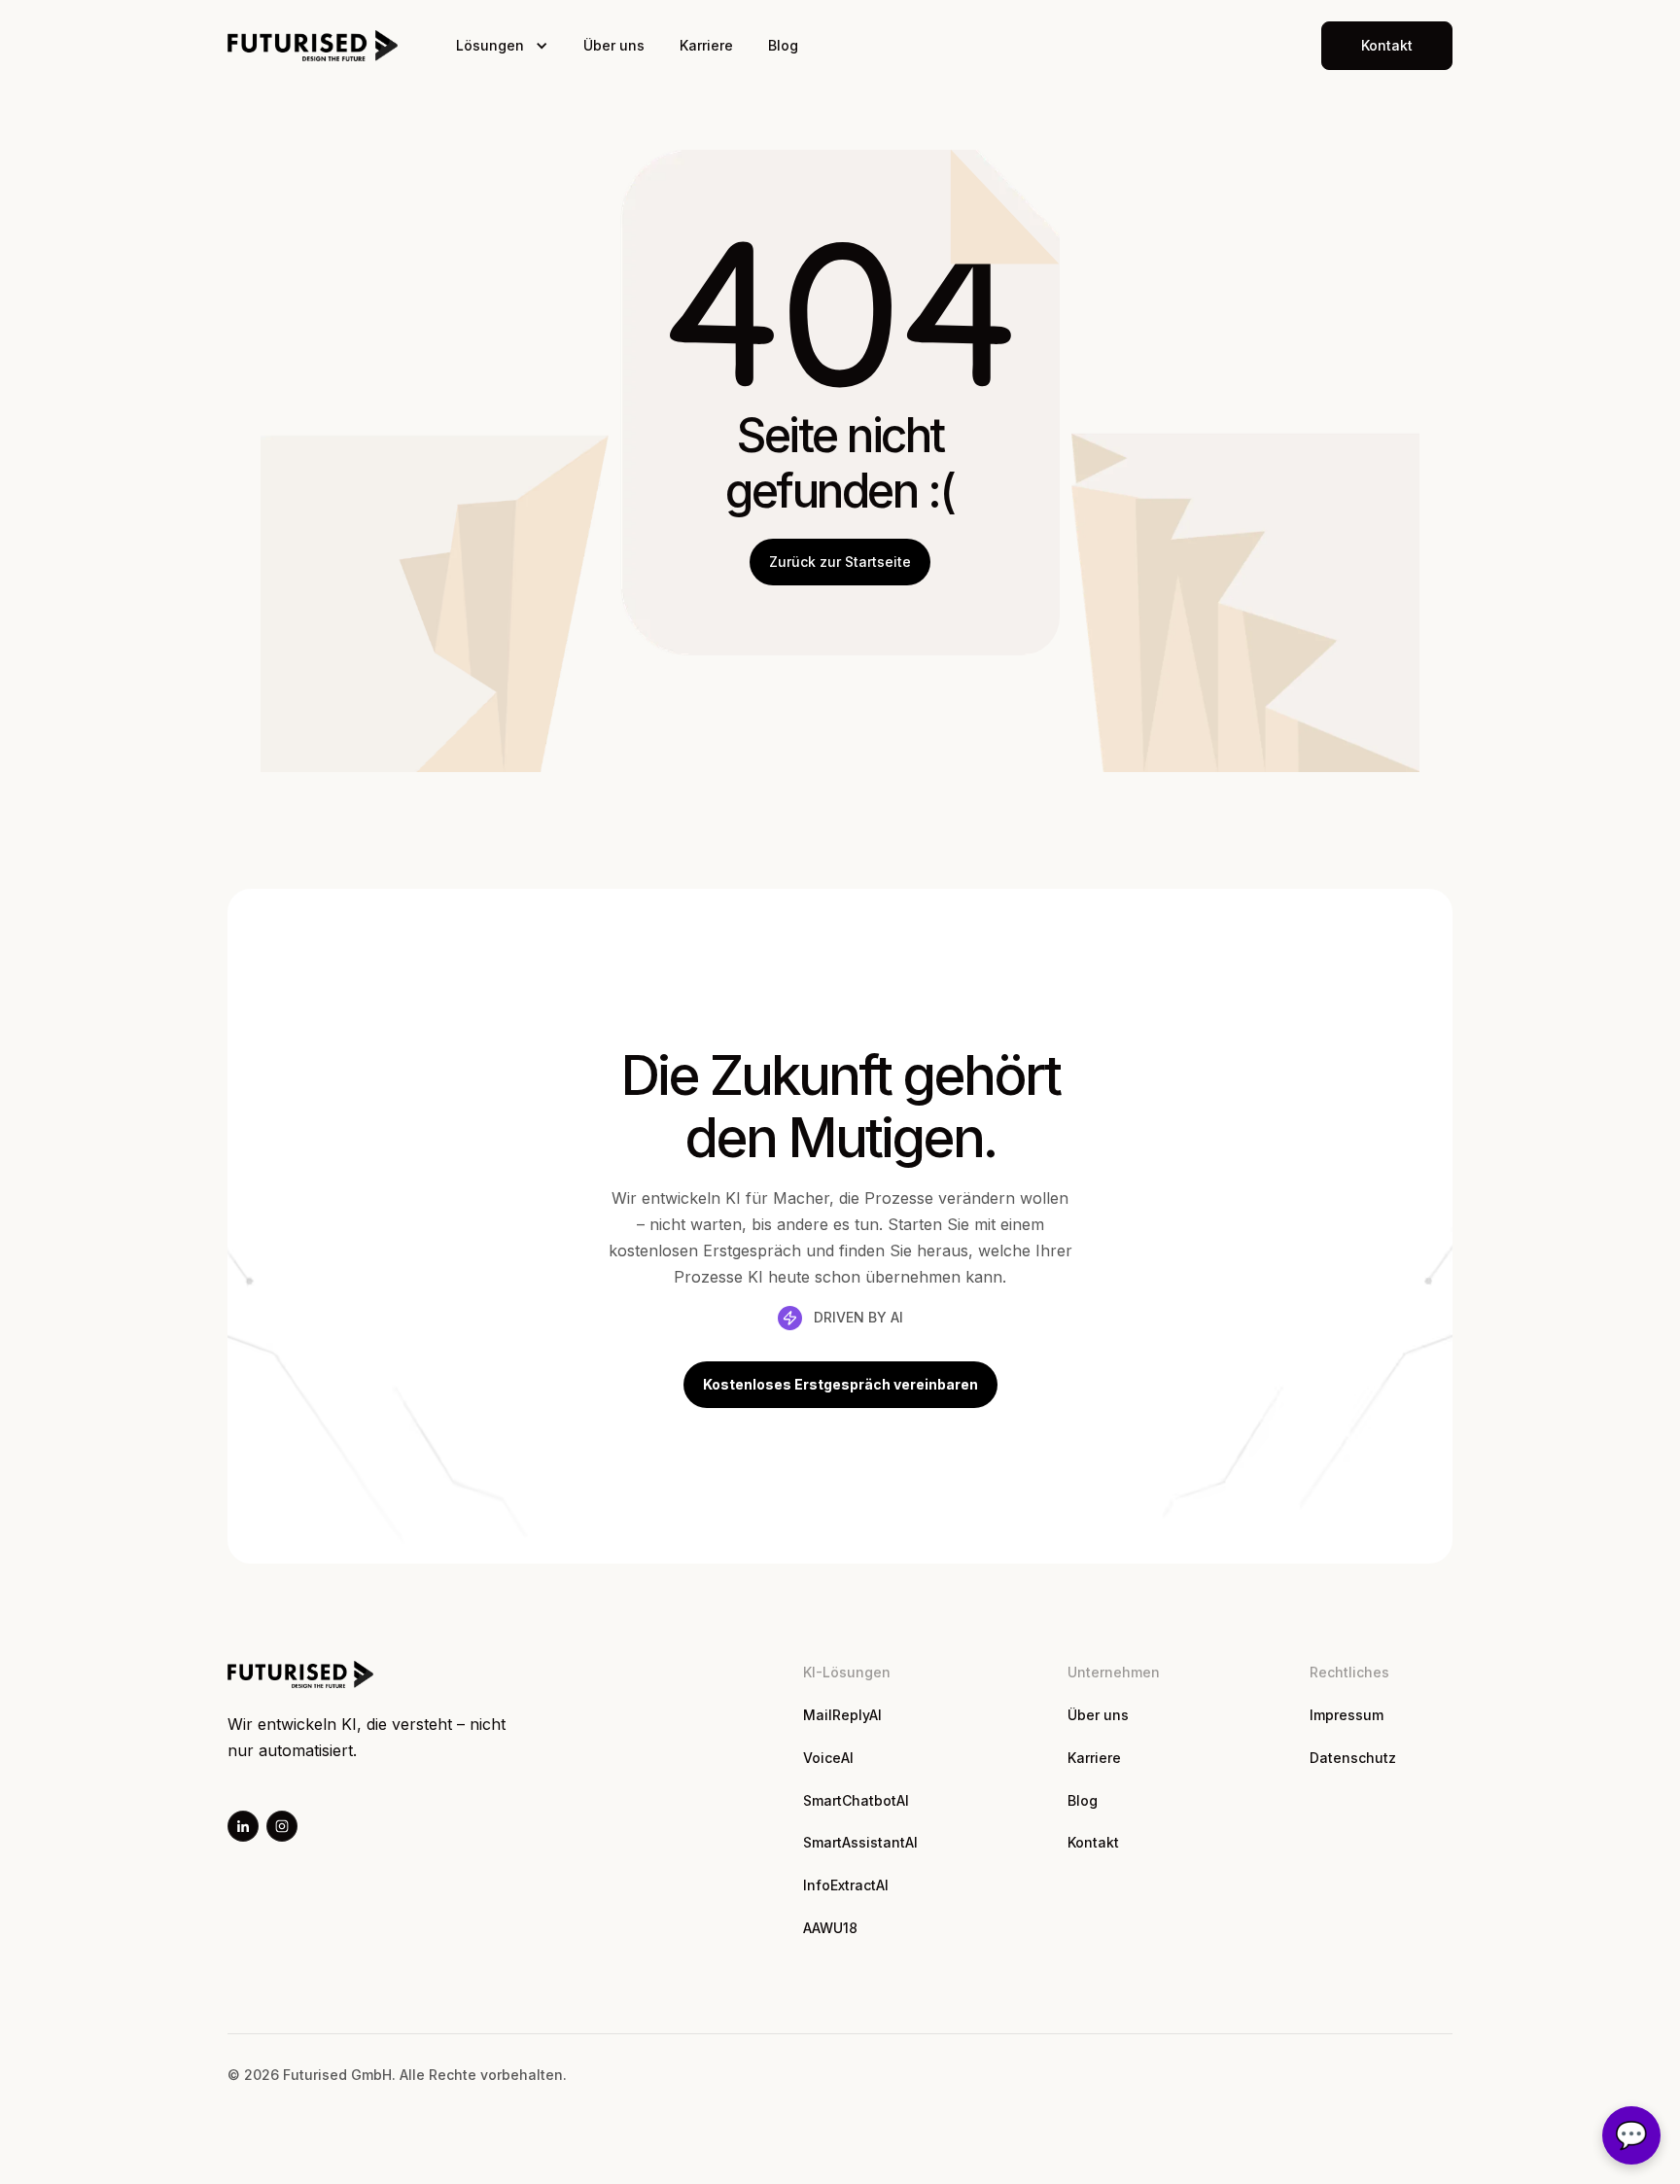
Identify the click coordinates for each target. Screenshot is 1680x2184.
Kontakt (1093, 1842)
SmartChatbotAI (856, 1800)
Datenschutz (1353, 1758)
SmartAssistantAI (860, 1842)
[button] (502, 46)
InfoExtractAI (846, 1885)
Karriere (706, 45)
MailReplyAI (842, 1715)
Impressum (1347, 1715)
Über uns (614, 45)
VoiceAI (828, 1758)
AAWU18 (830, 1928)
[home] (313, 46)
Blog (783, 45)
